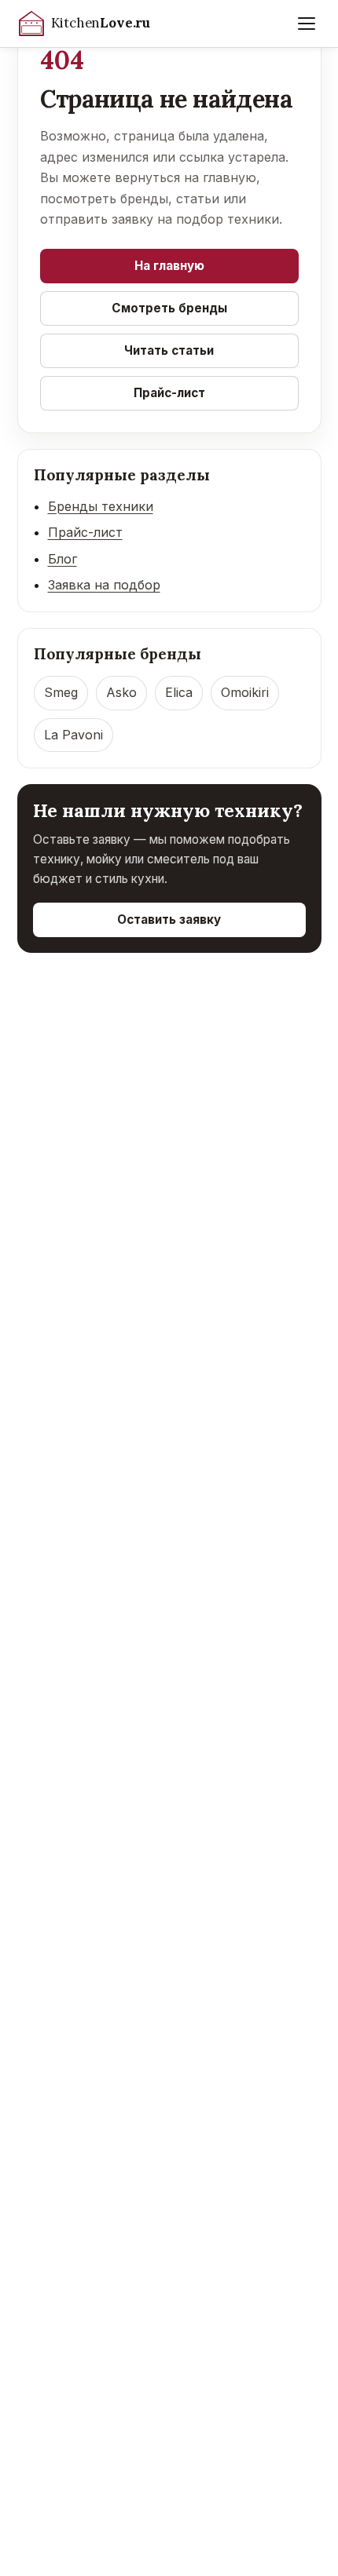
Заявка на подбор (104, 585)
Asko (121, 692)
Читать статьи (169, 350)
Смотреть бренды (169, 308)
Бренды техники (101, 506)
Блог (62, 559)
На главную (169, 266)
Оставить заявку (169, 919)
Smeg (61, 692)
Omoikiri (245, 692)
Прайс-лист (169, 393)
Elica (179, 692)
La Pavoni (73, 735)
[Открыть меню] (307, 24)
